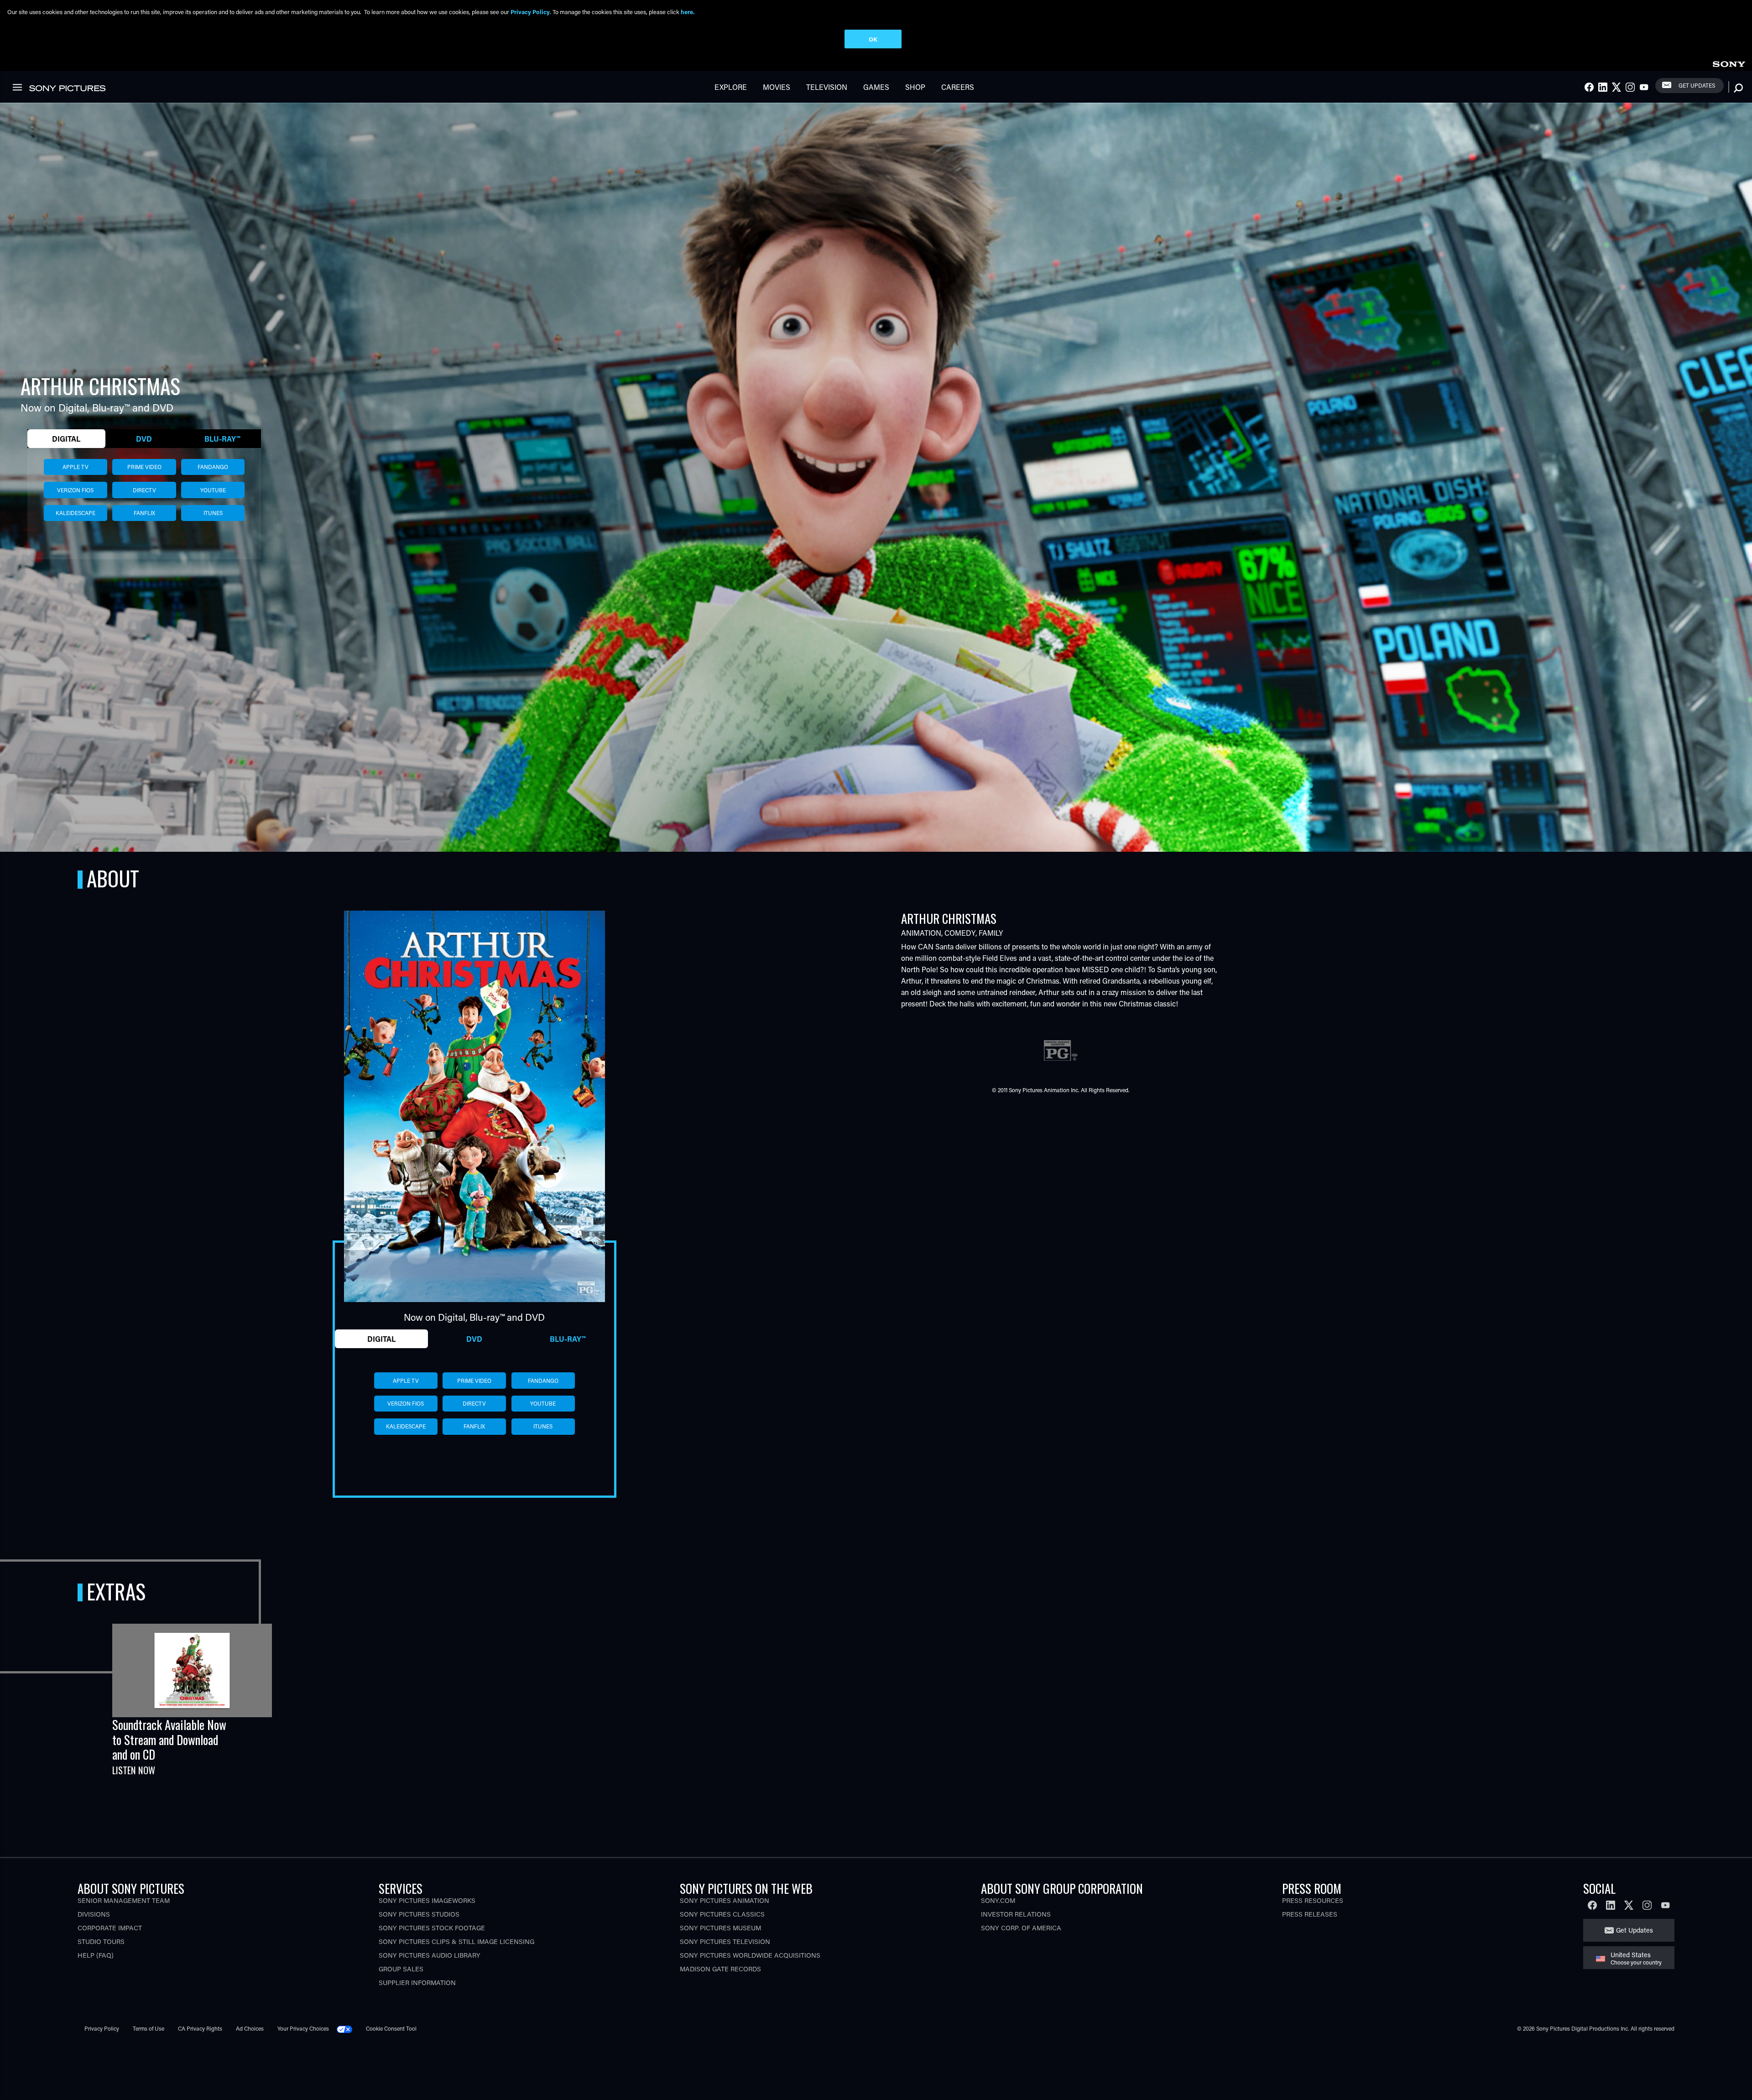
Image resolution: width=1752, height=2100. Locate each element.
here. (688, 12)
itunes (213, 513)
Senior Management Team (124, 1900)
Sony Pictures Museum (720, 1928)
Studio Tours (101, 1941)
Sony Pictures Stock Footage (432, 1928)
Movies (777, 87)
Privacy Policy (102, 2028)
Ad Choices (250, 2028)
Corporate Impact (110, 1928)
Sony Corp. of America (1021, 1928)
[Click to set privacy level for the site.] (348, 2028)
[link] (1729, 63)
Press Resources (1313, 1900)
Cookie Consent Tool (391, 2028)
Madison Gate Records (720, 1969)
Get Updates (1697, 85)
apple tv (76, 467)
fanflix (144, 513)
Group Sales (401, 1969)
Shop (915, 87)
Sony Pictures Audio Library (430, 1955)
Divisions (94, 1914)
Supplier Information (417, 1983)
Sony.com (998, 1900)
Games (876, 87)
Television (827, 87)
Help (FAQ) (96, 1955)
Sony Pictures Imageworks (427, 1900)
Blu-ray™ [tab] (222, 439)
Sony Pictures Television (725, 1941)
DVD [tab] (144, 439)
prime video (144, 467)
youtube (213, 490)
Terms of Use (149, 2028)
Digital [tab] (66, 439)
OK (873, 39)
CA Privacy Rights (200, 2028)
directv (144, 490)
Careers (958, 87)
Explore (731, 87)
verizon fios (75, 490)
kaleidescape (76, 513)
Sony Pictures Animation (725, 1900)
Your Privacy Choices (303, 2028)
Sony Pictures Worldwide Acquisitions (750, 1955)
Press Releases (1310, 1914)
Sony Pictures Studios (419, 1914)
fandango (213, 467)
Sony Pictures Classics (722, 1914)
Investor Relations (1016, 1914)
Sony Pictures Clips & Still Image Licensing (456, 1941)
